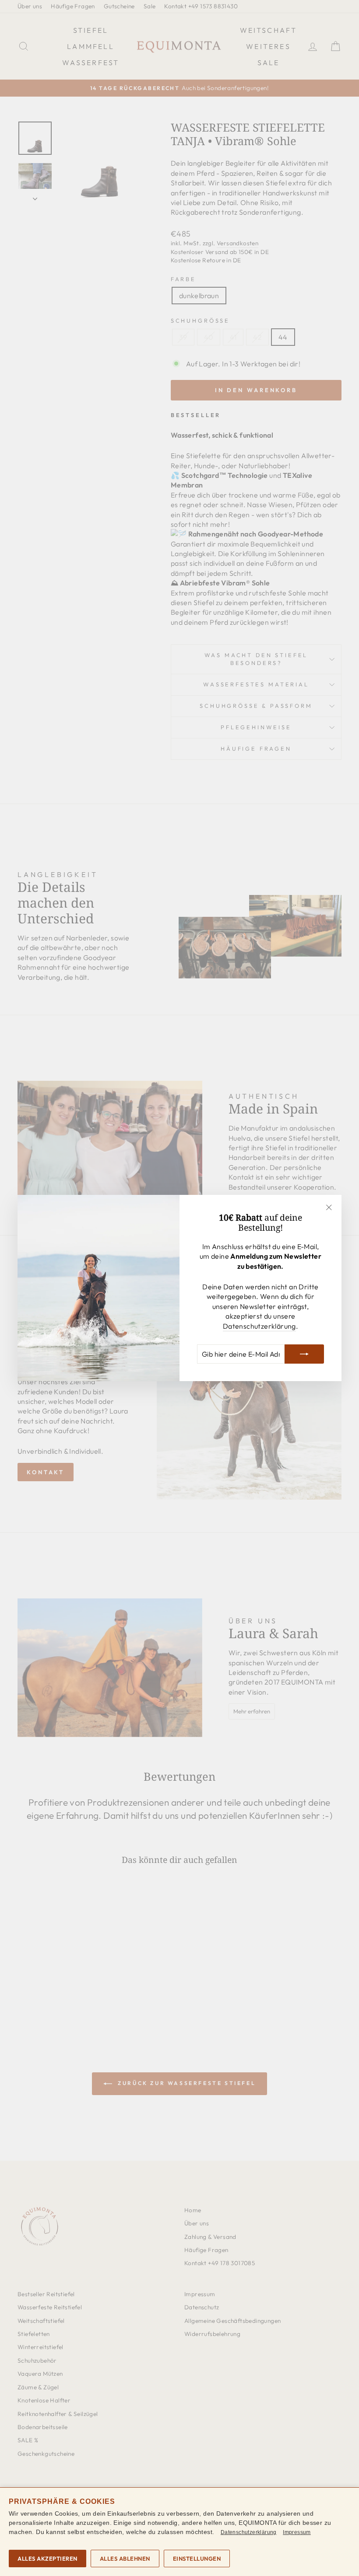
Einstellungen (197, 2559)
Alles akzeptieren (48, 2559)
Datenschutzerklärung (259, 1326)
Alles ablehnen (125, 2559)
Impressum (297, 2532)
